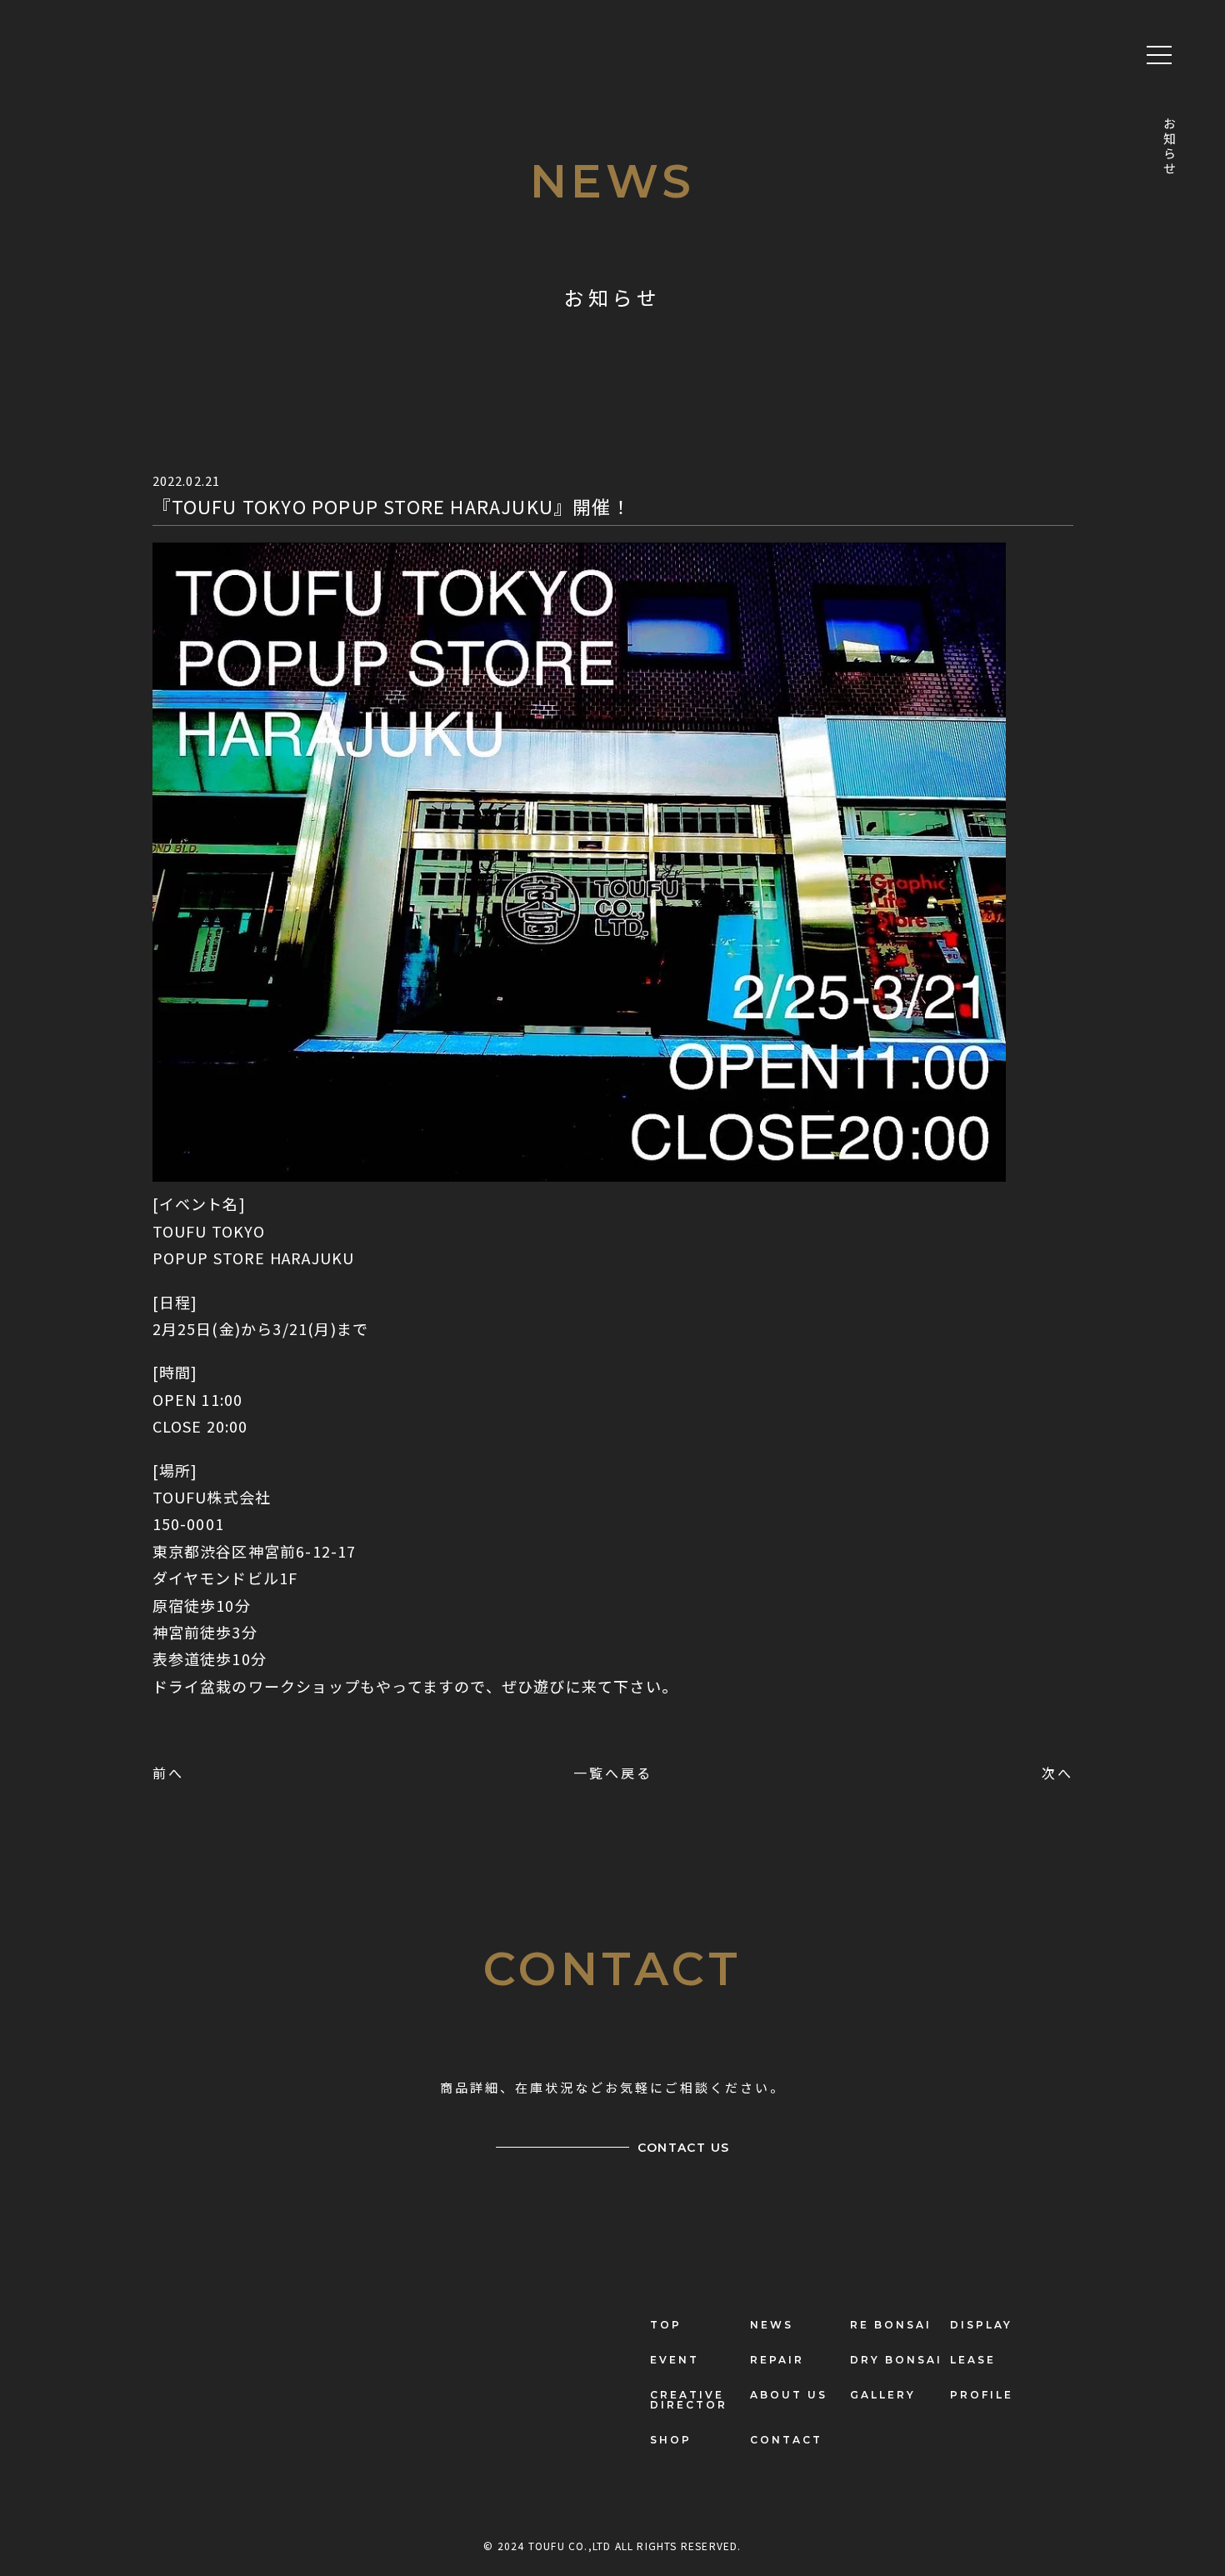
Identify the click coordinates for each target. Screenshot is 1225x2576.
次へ (1057, 1773)
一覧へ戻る (613, 1773)
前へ (168, 1773)
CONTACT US (684, 2148)
